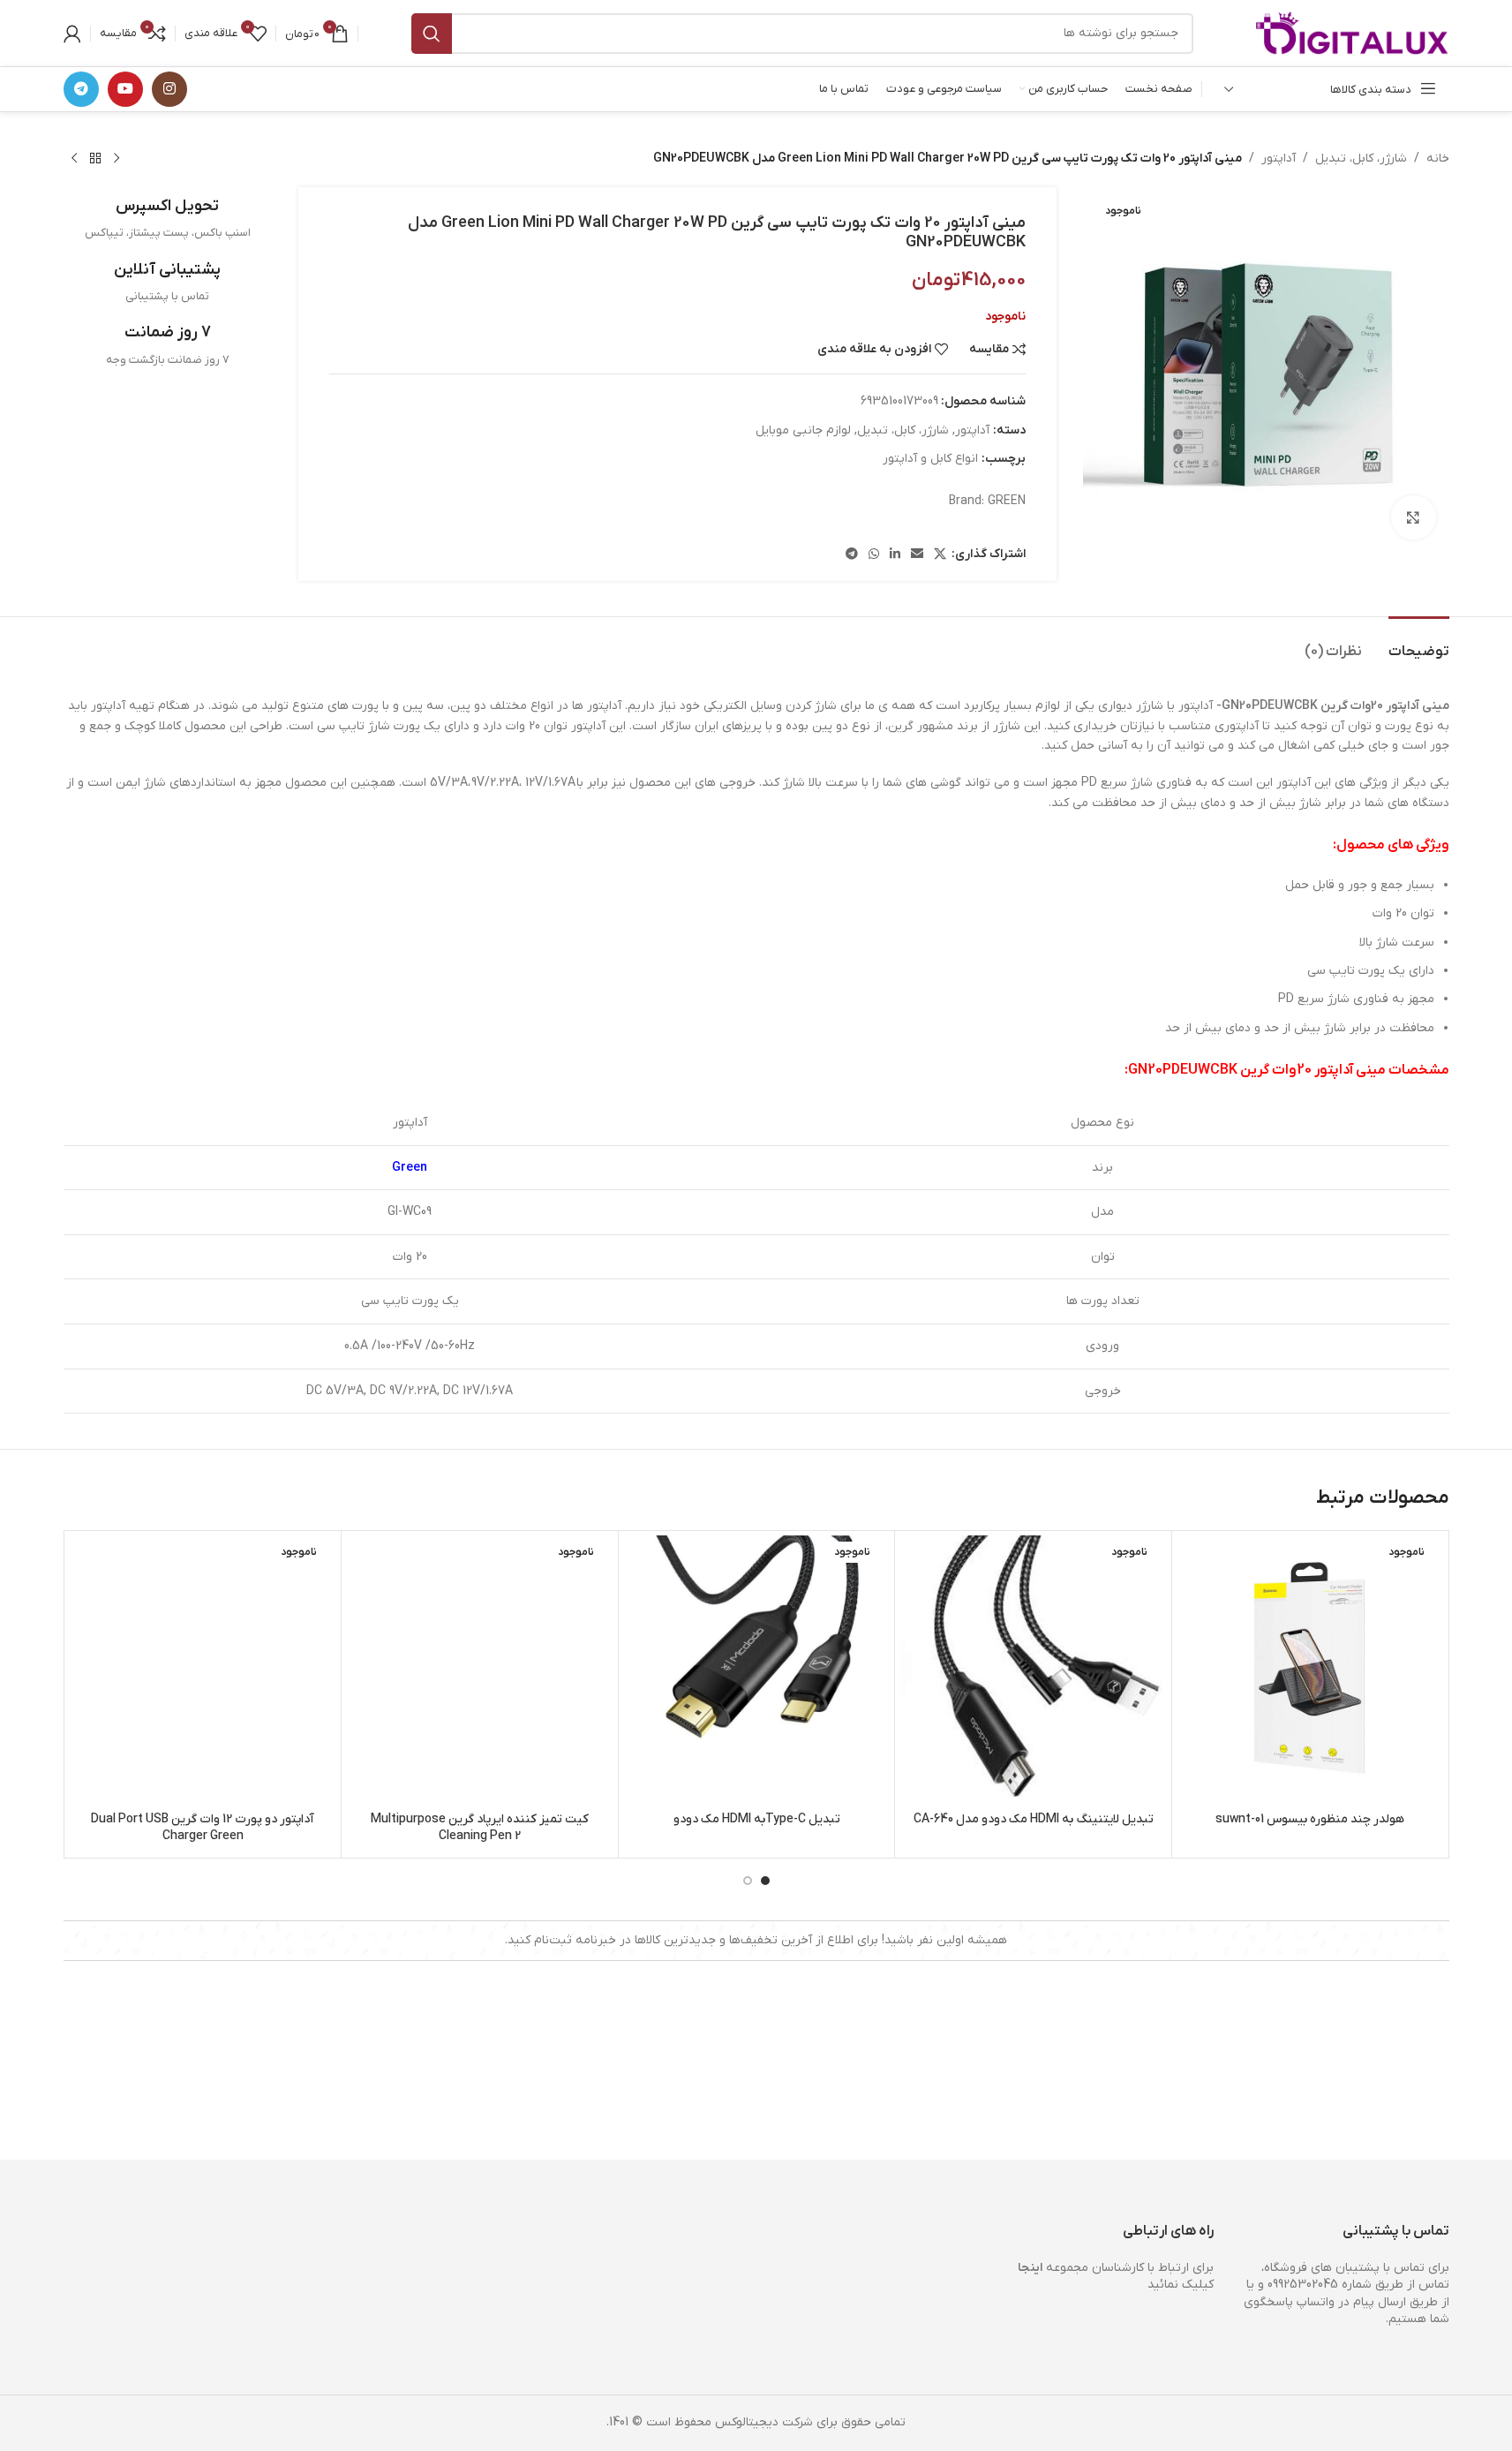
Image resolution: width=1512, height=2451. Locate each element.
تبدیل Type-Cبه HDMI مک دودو (757, 1819)
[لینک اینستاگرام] (169, 89)
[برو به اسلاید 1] (765, 1881)
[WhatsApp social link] (874, 555)
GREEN (1007, 501)
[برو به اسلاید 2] (748, 1881)
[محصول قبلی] (117, 159)
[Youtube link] (125, 89)
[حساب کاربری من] (72, 34)
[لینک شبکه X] (940, 555)
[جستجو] (432, 34)
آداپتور (1279, 158)
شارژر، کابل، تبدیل (1361, 158)
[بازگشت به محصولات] (95, 159)
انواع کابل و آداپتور (930, 459)
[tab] (1419, 643)
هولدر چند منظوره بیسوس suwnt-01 (1310, 1819)
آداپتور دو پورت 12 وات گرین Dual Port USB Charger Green (203, 1828)
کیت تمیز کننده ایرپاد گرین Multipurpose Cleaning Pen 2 (480, 1828)
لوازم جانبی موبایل (803, 430)
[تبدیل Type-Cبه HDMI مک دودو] (757, 1669)
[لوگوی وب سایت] (1352, 32)
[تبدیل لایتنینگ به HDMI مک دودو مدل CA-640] (1033, 1669)
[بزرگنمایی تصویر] (1413, 517)
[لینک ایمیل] (917, 555)
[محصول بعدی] (74, 159)
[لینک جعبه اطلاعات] (168, 219)
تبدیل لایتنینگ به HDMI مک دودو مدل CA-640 (1034, 1819)
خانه (1438, 158)
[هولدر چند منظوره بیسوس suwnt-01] (1310, 1669)
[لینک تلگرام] (81, 89)
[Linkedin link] (895, 555)
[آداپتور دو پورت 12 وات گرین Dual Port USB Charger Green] (203, 1669)
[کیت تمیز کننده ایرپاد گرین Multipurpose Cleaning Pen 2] (480, 1669)
